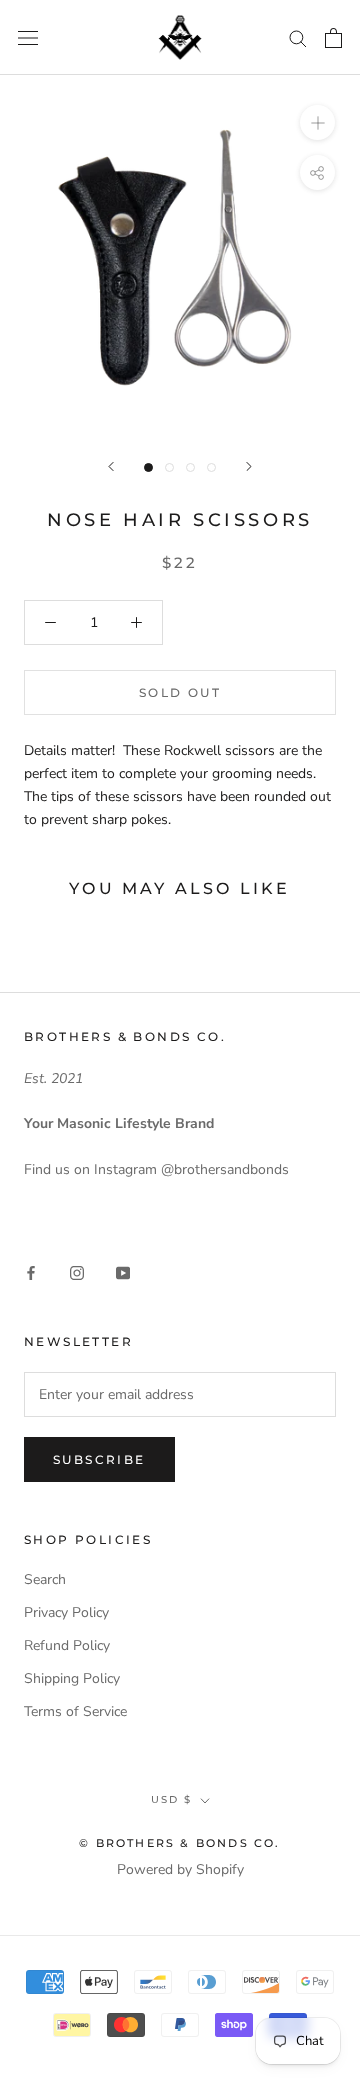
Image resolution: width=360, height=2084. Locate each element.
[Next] (249, 466)
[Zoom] (317, 122)
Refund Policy (67, 1645)
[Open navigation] (28, 37)
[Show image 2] (169, 467)
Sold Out (180, 692)
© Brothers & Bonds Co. (179, 1843)
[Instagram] (77, 1272)
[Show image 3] (190, 467)
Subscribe (99, 1459)
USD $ (171, 1799)
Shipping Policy (72, 1678)
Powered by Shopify (180, 1869)
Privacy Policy (66, 1612)
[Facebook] (31, 1272)
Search (45, 1579)
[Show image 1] (148, 467)
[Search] (298, 37)
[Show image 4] (211, 467)
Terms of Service (75, 1711)
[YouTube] (123, 1272)
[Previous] (111, 466)
